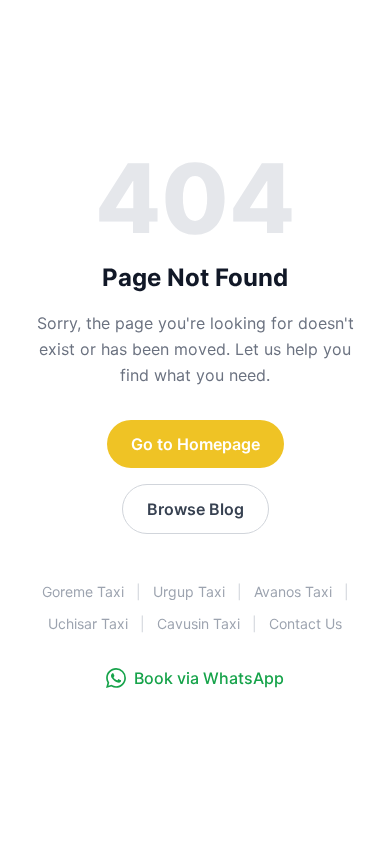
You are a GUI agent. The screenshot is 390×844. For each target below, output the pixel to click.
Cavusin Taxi (198, 623)
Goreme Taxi (83, 591)
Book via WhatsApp (209, 678)
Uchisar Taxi (88, 623)
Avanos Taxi (293, 591)
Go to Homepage (195, 444)
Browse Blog (195, 509)
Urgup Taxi (189, 591)
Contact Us (305, 623)
